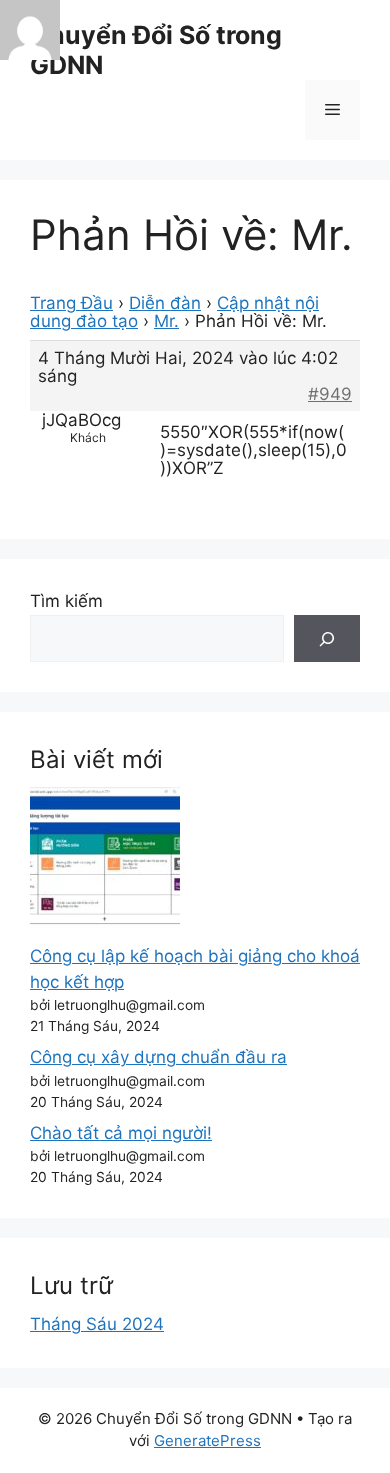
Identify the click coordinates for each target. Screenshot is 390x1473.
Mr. (166, 321)
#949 (330, 394)
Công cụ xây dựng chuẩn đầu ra (158, 1057)
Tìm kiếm (66, 601)
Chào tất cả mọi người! (121, 1133)
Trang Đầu (71, 303)
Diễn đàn (165, 303)
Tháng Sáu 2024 (97, 1324)
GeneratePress (207, 1440)
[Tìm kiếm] (327, 639)
